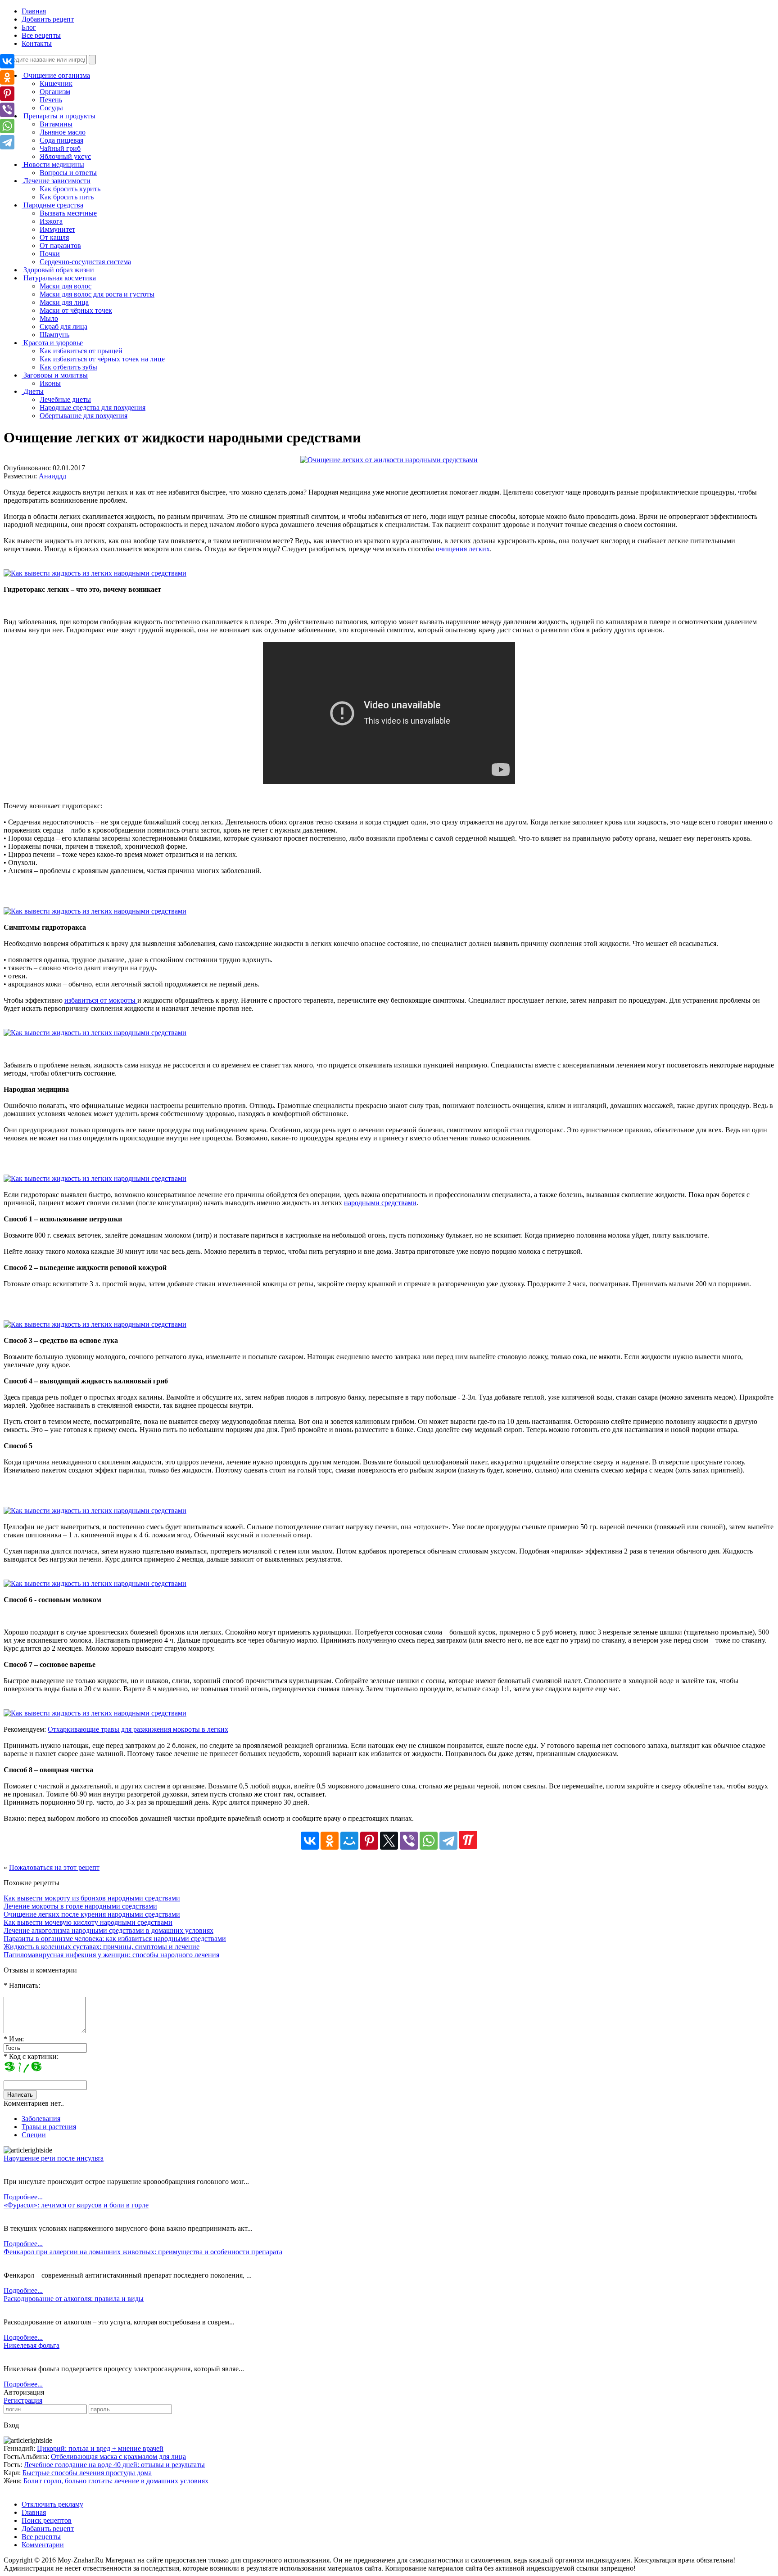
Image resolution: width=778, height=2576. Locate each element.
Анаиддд (52, 476)
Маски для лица (64, 302)
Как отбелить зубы (68, 367)
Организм (55, 92)
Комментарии (43, 2545)
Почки (50, 254)
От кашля (54, 237)
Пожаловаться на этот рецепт (54, 1867)
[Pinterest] (369, 1841)
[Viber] (409, 1841)
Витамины (56, 124)
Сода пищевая (61, 140)
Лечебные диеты (65, 399)
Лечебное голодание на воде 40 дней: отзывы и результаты (114, 2465)
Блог (29, 27)
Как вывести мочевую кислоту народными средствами (88, 1922)
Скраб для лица (63, 327)
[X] (389, 1841)
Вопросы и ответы (68, 173)
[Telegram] (448, 1841)
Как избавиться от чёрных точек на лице (102, 359)
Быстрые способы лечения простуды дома (87, 2473)
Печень (51, 100)
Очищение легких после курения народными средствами (92, 1914)
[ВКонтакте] (310, 1841)
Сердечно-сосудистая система (85, 262)
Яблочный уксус (65, 156)
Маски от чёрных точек (76, 310)
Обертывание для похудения (84, 416)
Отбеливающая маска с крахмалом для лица (118, 2457)
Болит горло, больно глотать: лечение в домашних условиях (116, 2481)
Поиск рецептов (47, 2520)
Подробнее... (23, 2197)
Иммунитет (57, 229)
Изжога (51, 221)
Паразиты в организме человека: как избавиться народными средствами (115, 1939)
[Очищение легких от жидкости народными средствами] (389, 460)
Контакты (37, 43)
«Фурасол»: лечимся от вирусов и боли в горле (76, 2205)
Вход (11, 2425)
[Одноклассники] (330, 1841)
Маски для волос (66, 286)
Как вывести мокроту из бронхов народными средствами (92, 1898)
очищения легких (463, 549)
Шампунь (54, 335)
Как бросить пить (67, 197)
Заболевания (41, 2119)
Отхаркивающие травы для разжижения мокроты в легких (138, 1729)
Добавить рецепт (48, 19)
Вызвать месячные (68, 213)
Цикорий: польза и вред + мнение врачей (100, 2448)
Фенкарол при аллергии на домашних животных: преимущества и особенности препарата (143, 2252)
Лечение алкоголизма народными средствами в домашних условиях (109, 1930)
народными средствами (380, 1203)
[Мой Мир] (349, 1841)
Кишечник (56, 83)
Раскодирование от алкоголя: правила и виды (74, 2299)
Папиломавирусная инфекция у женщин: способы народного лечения (111, 1955)
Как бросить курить (70, 189)
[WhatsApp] (429, 1841)
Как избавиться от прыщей (81, 351)
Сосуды (51, 108)
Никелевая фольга (32, 2345)
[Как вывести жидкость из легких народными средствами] (95, 573)
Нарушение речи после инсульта (54, 2158)
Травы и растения (49, 2127)
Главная (34, 11)
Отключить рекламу (52, 2504)
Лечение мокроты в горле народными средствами (80, 1906)
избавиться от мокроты (101, 1000)
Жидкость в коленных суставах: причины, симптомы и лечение (102, 1947)
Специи (34, 2135)
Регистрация (23, 2400)
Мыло (49, 318)
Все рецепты (41, 35)
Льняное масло (63, 132)
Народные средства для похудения (93, 408)
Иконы (50, 383)
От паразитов (60, 245)
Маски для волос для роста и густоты (97, 294)
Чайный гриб (60, 148)
